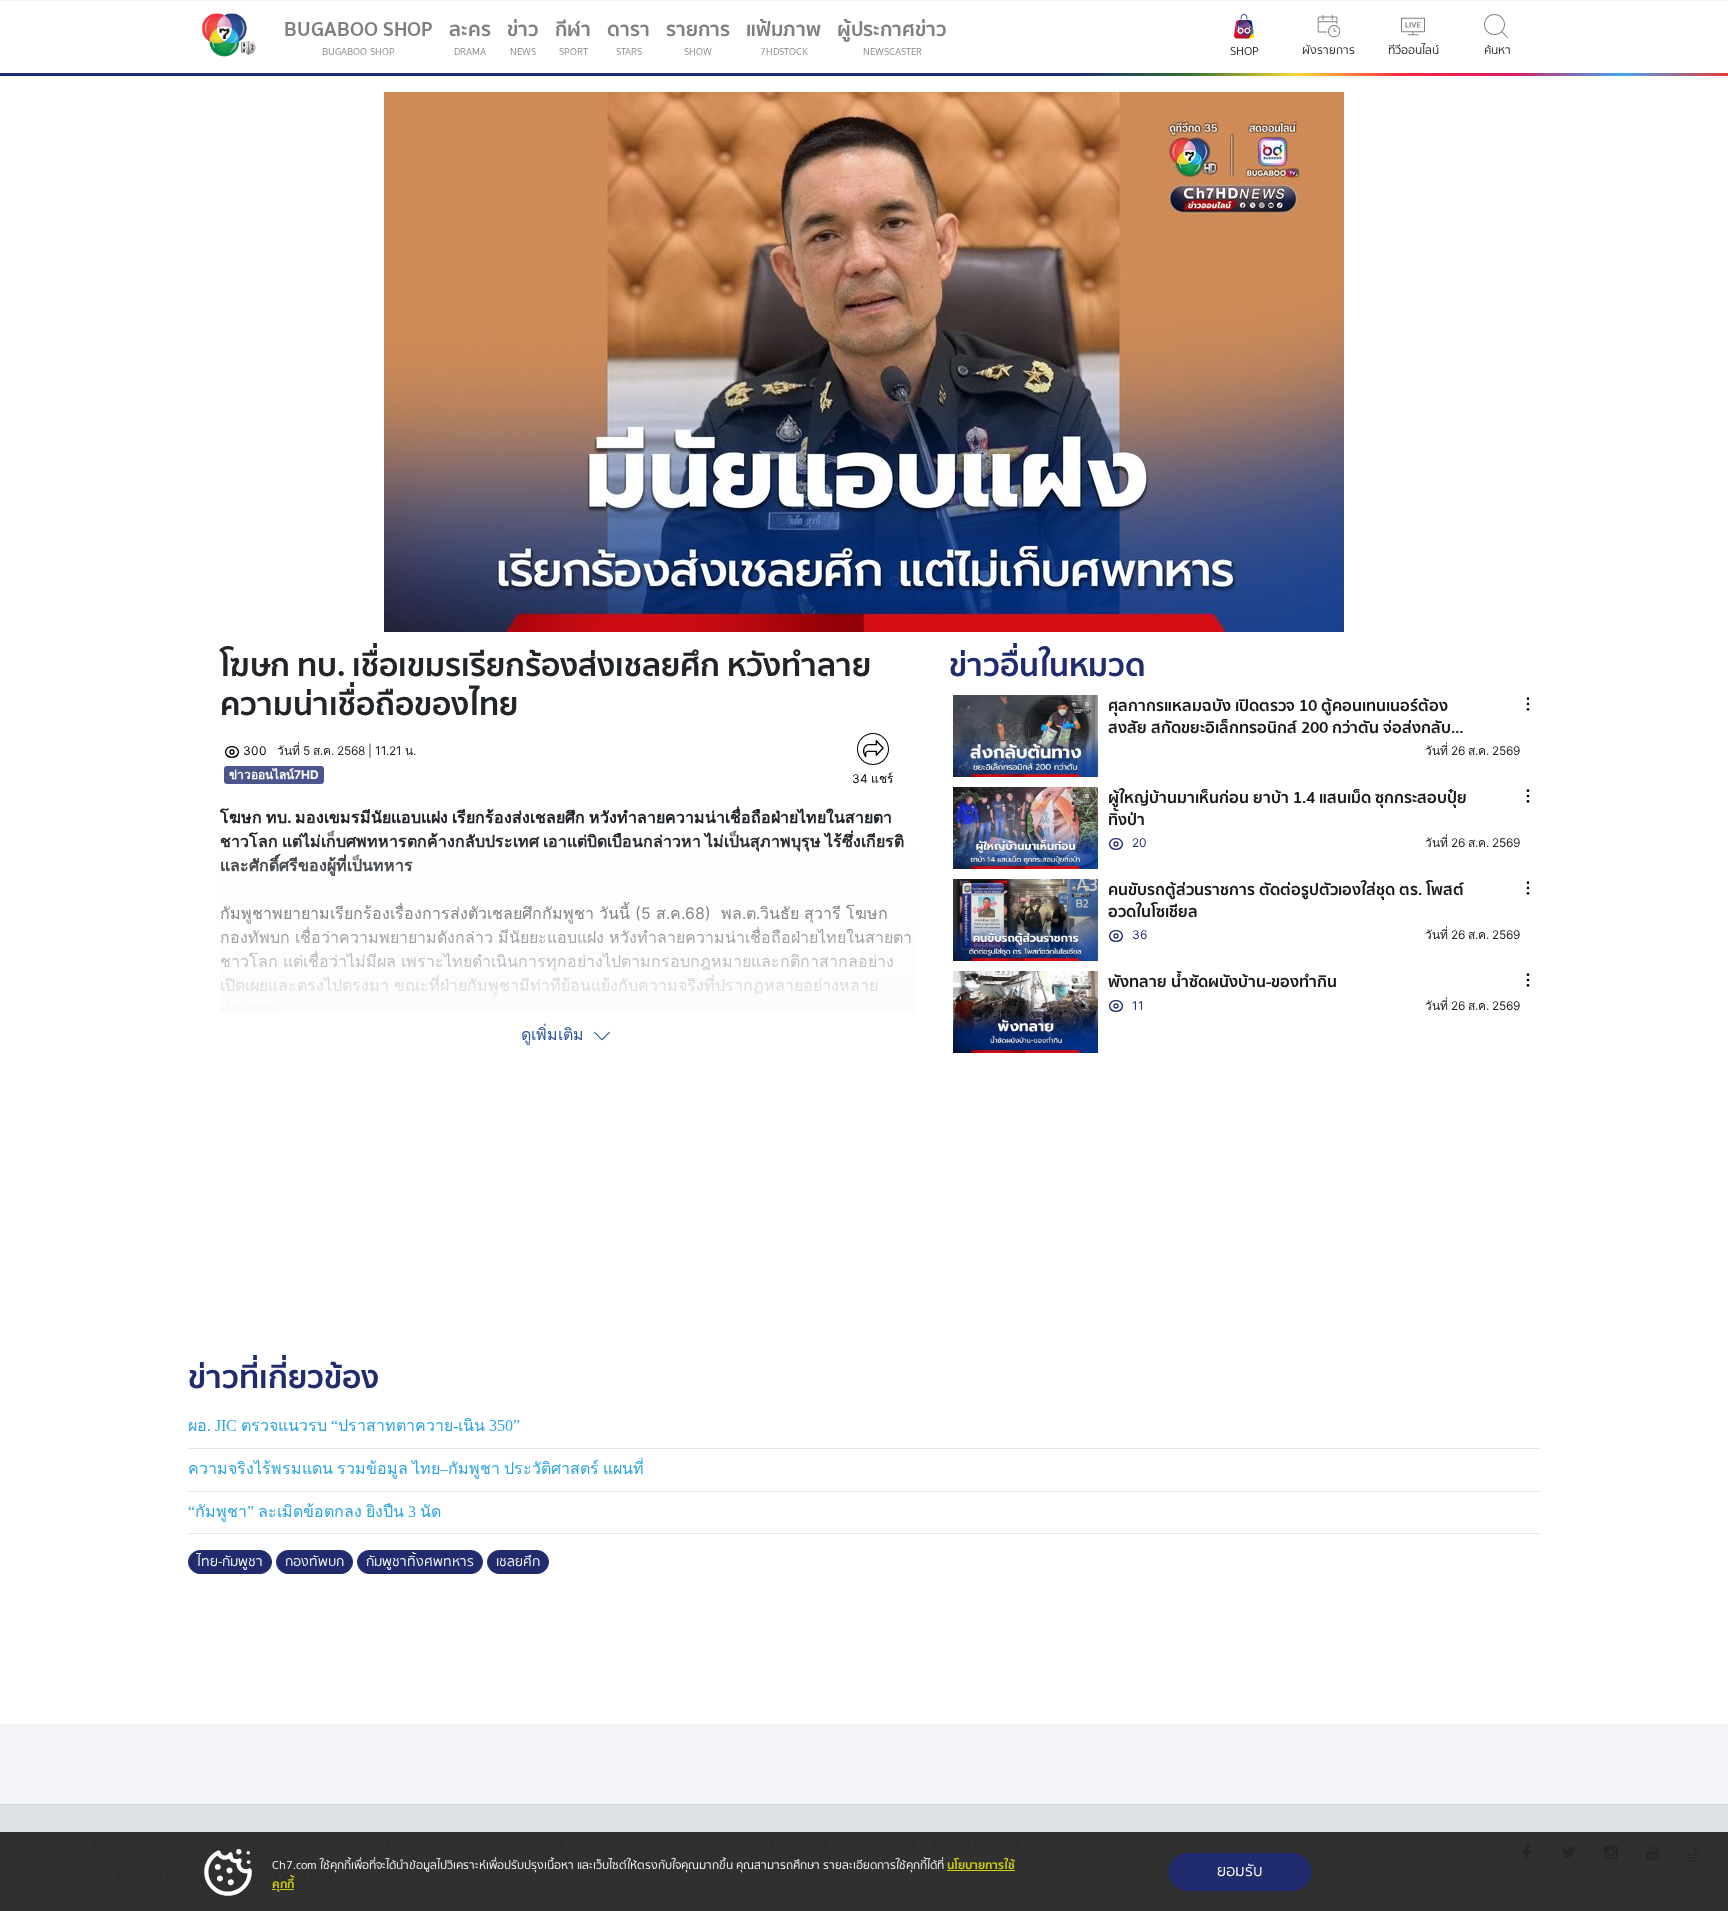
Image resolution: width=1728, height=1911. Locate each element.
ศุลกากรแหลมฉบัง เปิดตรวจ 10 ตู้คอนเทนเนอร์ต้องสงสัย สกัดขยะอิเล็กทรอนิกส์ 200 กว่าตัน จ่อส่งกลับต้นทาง (1279, 728)
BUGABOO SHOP (358, 36)
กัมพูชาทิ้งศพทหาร (420, 1562)
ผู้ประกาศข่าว (892, 36)
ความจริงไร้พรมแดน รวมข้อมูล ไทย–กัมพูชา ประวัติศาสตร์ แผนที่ (416, 1468)
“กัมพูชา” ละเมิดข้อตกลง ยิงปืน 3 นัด (314, 1511)
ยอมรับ (1240, 1871)
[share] (872, 749)
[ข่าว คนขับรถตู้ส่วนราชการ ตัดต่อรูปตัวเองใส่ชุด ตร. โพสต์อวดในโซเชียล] (1026, 920)
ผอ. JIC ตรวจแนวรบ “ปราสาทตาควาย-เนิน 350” (354, 1425)
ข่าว (523, 36)
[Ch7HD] (224, 37)
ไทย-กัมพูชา (230, 1562)
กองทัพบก (314, 1562)
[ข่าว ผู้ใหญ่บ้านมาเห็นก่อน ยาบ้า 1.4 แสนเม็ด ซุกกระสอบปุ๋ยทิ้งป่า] (1026, 828)
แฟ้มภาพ (783, 36)
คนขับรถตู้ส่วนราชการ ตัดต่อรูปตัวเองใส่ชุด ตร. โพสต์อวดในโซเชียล (1286, 901)
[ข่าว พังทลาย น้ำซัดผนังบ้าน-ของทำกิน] (1026, 1012)
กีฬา (577, 41)
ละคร (470, 36)
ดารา (628, 36)
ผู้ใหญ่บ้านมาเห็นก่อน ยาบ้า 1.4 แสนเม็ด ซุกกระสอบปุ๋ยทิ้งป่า (1287, 809)
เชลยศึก (518, 1562)
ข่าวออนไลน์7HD (274, 774)
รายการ (698, 36)
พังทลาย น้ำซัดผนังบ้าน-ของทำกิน (1222, 982)
